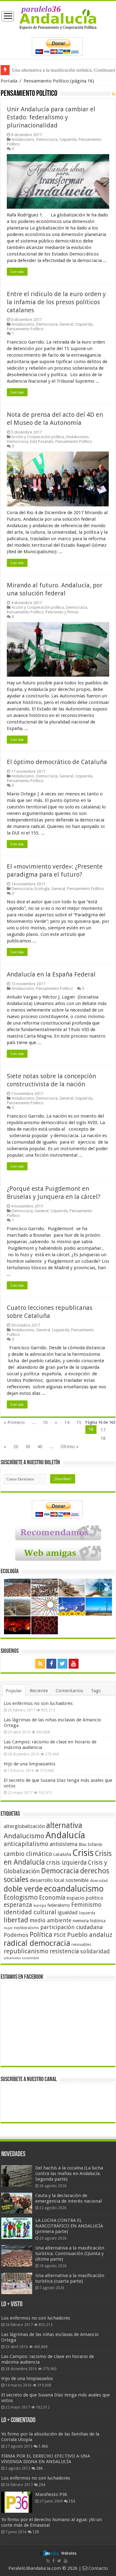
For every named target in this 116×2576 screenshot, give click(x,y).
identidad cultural (30, 1912)
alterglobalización (24, 1826)
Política (41, 1934)
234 (42, 2485)
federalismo (59, 1905)
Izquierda (68, 139)
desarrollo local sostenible (59, 1880)
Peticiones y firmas (62, 612)
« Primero (14, 1422)
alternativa (64, 1825)
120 (36, 2532)
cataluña (62, 1854)
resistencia (64, 1951)
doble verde (23, 1889)
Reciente (39, 1691)
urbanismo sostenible (21, 1958)
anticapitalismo (26, 1844)
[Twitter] (62, 1664)
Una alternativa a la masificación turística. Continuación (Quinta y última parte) (70, 2253)
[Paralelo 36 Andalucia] (58, 17)
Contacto (98, 2568)
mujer (8, 1928)
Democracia (47, 139)
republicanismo (26, 1951)
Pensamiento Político (25, 329)
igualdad (68, 1912)
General (66, 324)
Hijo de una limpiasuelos (30, 1764)
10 (45, 1422)
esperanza (18, 1905)
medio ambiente (50, 1920)
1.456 (43, 2446)
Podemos (16, 1935)
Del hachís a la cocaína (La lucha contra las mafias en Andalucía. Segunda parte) (69, 2173)
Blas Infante (90, 1844)
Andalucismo (23, 139)
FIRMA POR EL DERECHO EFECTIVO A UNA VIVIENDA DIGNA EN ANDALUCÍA (46, 2459)
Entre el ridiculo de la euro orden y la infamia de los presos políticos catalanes (56, 302)
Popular (14, 1691)
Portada (9, 81)
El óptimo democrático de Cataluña (57, 762)
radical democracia (37, 1943)
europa (40, 1906)
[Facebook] (51, 1664)
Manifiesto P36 (51, 2494)
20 (16, 1447)
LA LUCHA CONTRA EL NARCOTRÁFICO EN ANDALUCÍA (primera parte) (69, 2226)
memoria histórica (89, 1921)
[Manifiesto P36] (17, 2502)
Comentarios (69, 1691)
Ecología (42, 889)
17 (103, 1430)
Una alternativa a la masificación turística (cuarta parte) (70, 2278)
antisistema (63, 1844)
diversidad (99, 1881)
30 (28, 1447)
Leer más (17, 272)
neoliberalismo (26, 1928)
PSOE (60, 1935)
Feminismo (86, 1905)
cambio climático (28, 1854)
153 (72, 2501)
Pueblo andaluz (90, 1935)
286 (39, 2468)
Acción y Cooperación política (38, 437)
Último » (69, 1447)
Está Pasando (42, 441)
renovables (81, 1944)
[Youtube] (74, 1664)
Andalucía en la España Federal (51, 974)
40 (40, 1447)
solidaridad (95, 1951)
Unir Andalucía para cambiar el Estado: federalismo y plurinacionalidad (51, 117)
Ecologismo (21, 1897)
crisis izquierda (66, 1863)
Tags (96, 1691)
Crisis (83, 1853)
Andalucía (65, 1835)
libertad (16, 1920)
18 (103, 1438)
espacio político (85, 1898)
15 (79, 1422)
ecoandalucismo (74, 1889)
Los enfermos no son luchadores (38, 1703)
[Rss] (40, 1664)
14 (67, 1422)
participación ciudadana (71, 1927)
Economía (52, 1898)
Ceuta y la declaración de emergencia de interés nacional (69, 2198)
